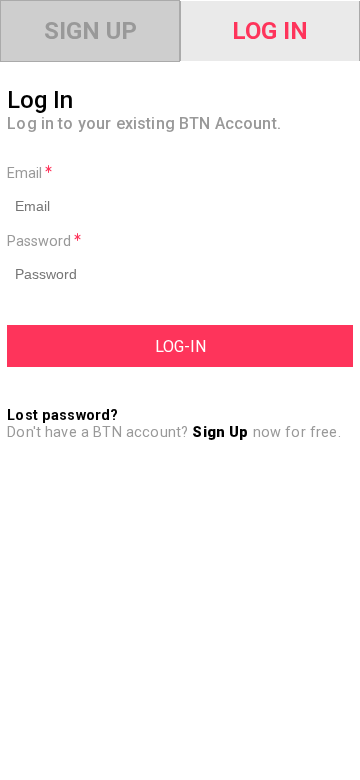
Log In (270, 31)
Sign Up (90, 31)
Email (26, 173)
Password (41, 241)
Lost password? (62, 415)
